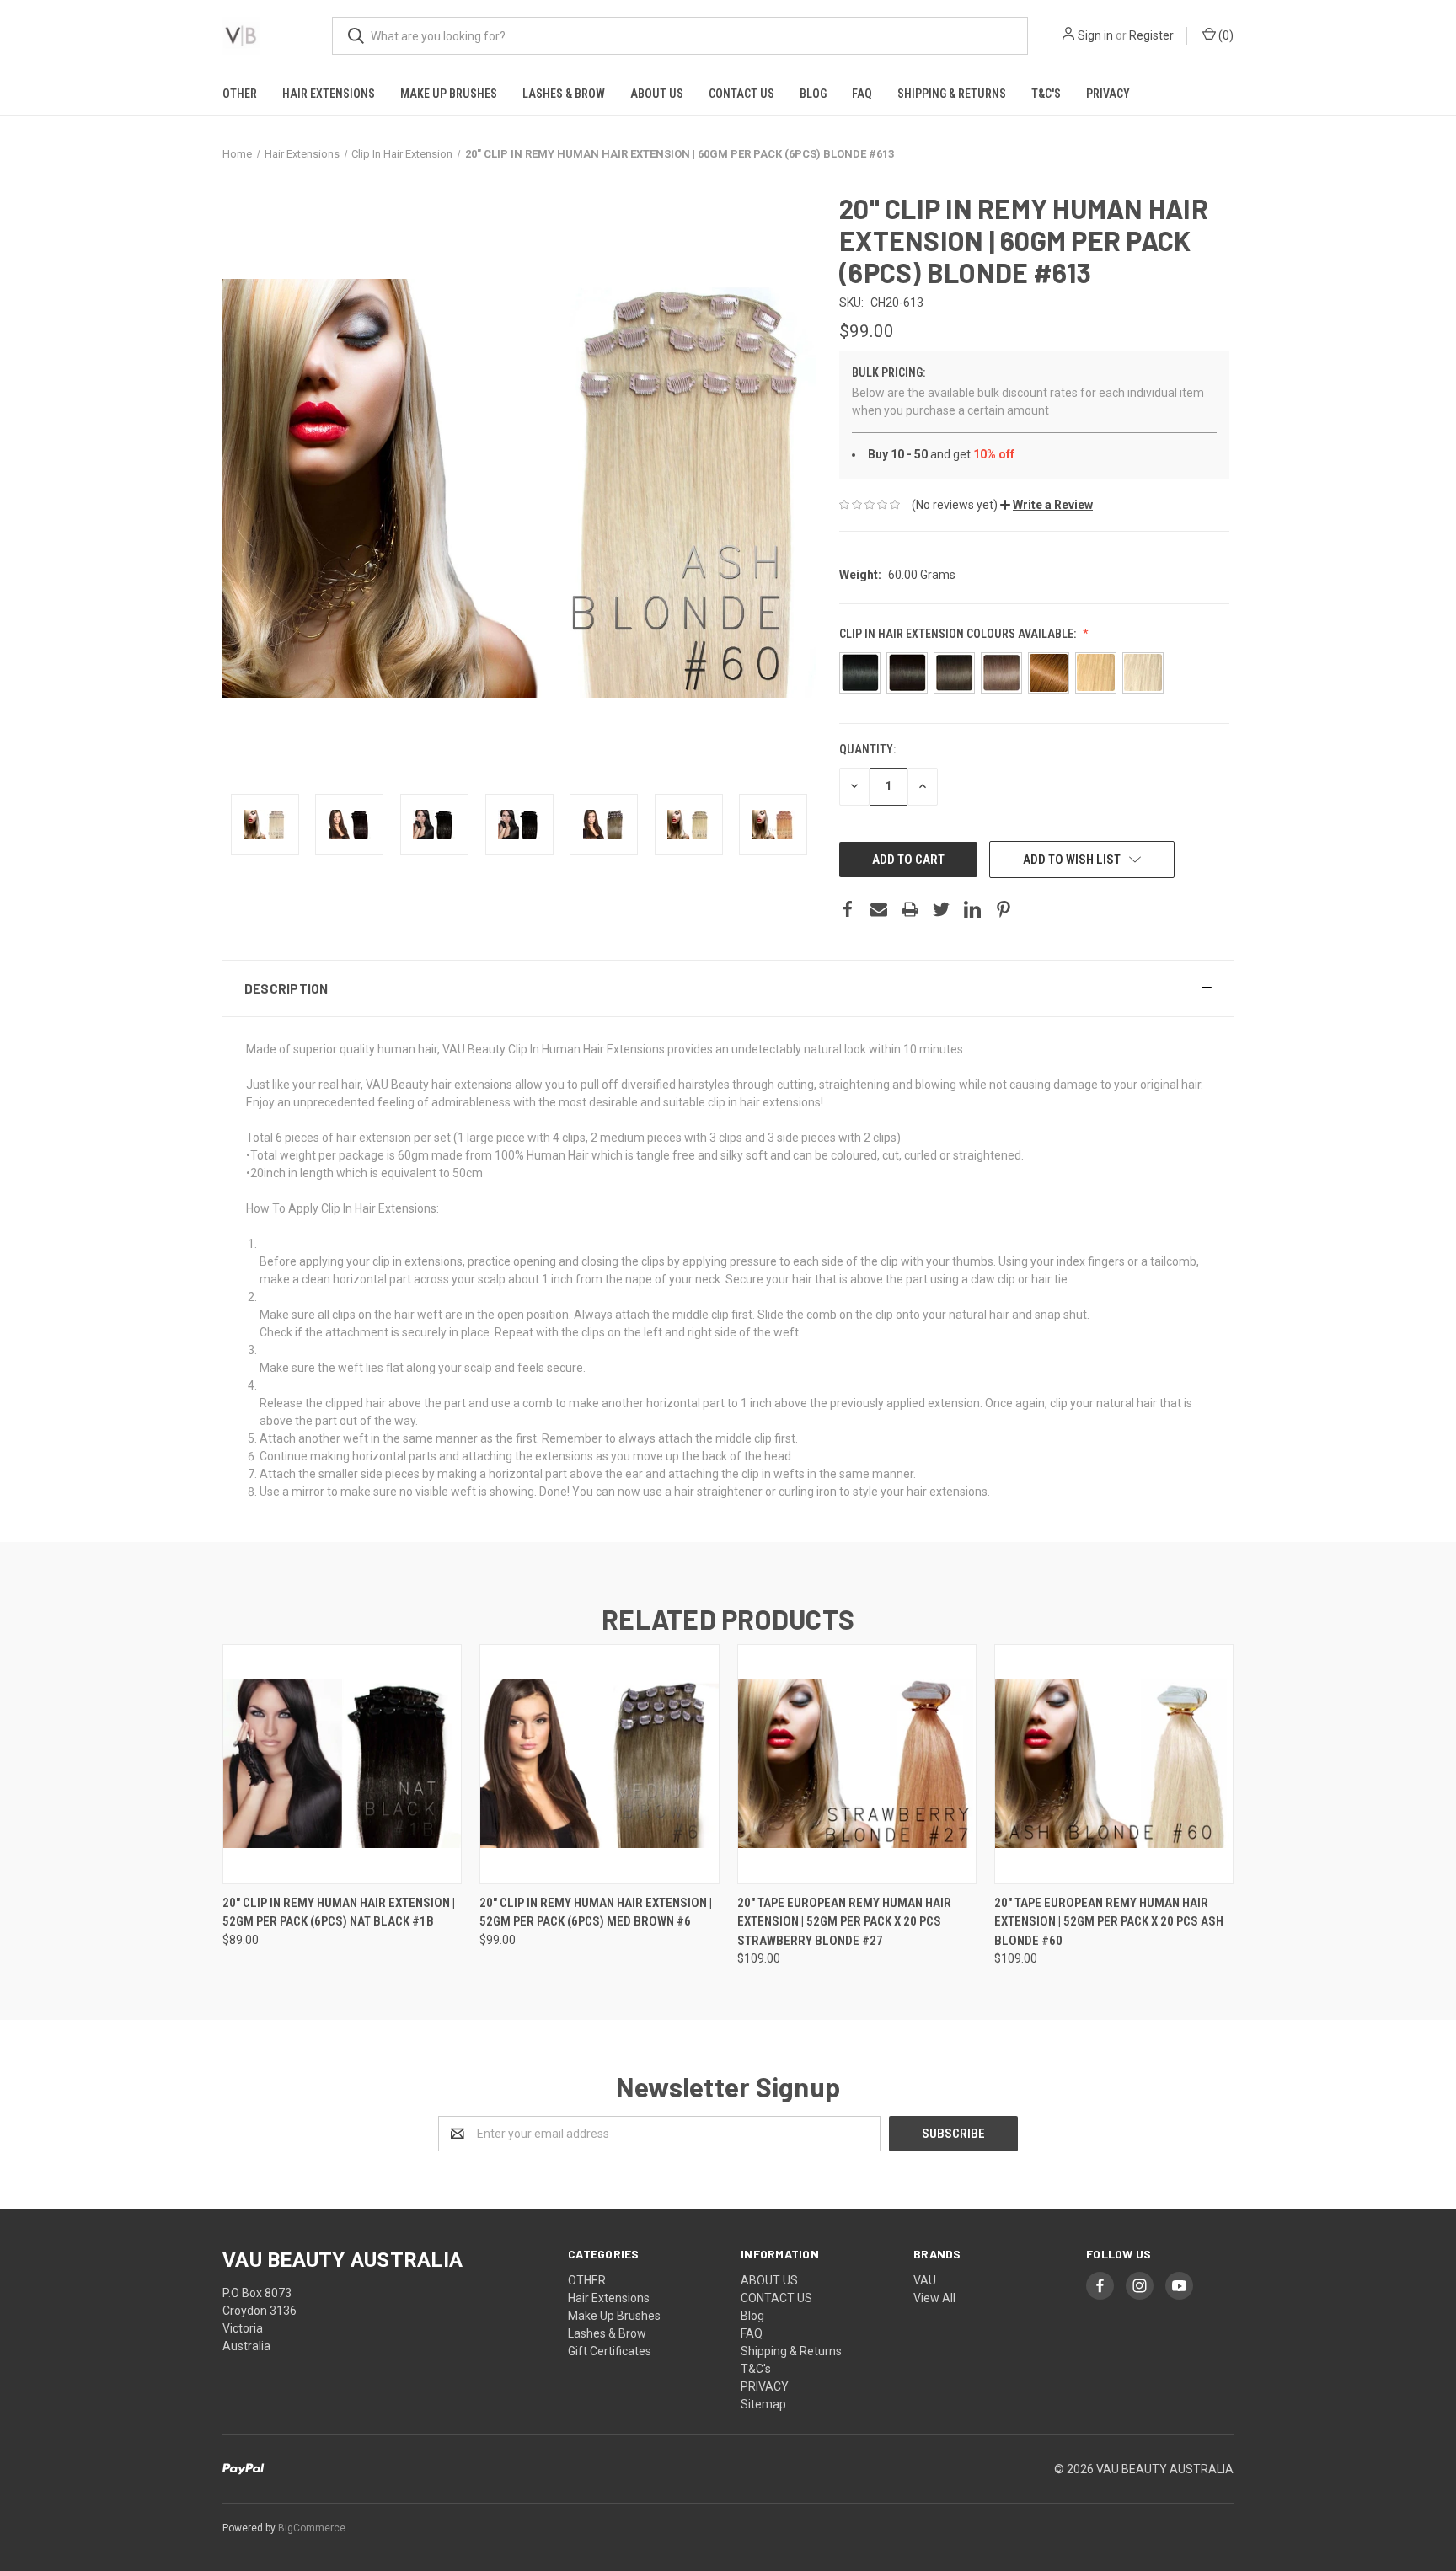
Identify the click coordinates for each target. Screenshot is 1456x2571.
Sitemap (763, 2404)
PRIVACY (1108, 94)
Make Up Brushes (449, 94)
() (1225, 35)
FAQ (862, 94)
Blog (813, 94)
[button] (1046, 505)
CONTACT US (741, 94)
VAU (925, 2280)
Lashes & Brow (564, 94)
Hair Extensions (329, 94)
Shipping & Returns (952, 94)
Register (1151, 35)
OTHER (240, 94)
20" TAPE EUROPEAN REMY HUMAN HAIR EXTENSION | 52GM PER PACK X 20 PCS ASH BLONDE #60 (1109, 1922)
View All (934, 2298)
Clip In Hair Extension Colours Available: (959, 634)
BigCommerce (312, 2528)
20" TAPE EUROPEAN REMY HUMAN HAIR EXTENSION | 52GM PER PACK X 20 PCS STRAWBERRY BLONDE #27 (844, 1922)
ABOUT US (657, 94)
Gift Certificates (610, 2351)
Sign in (1095, 35)
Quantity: (867, 749)
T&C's (1046, 94)
